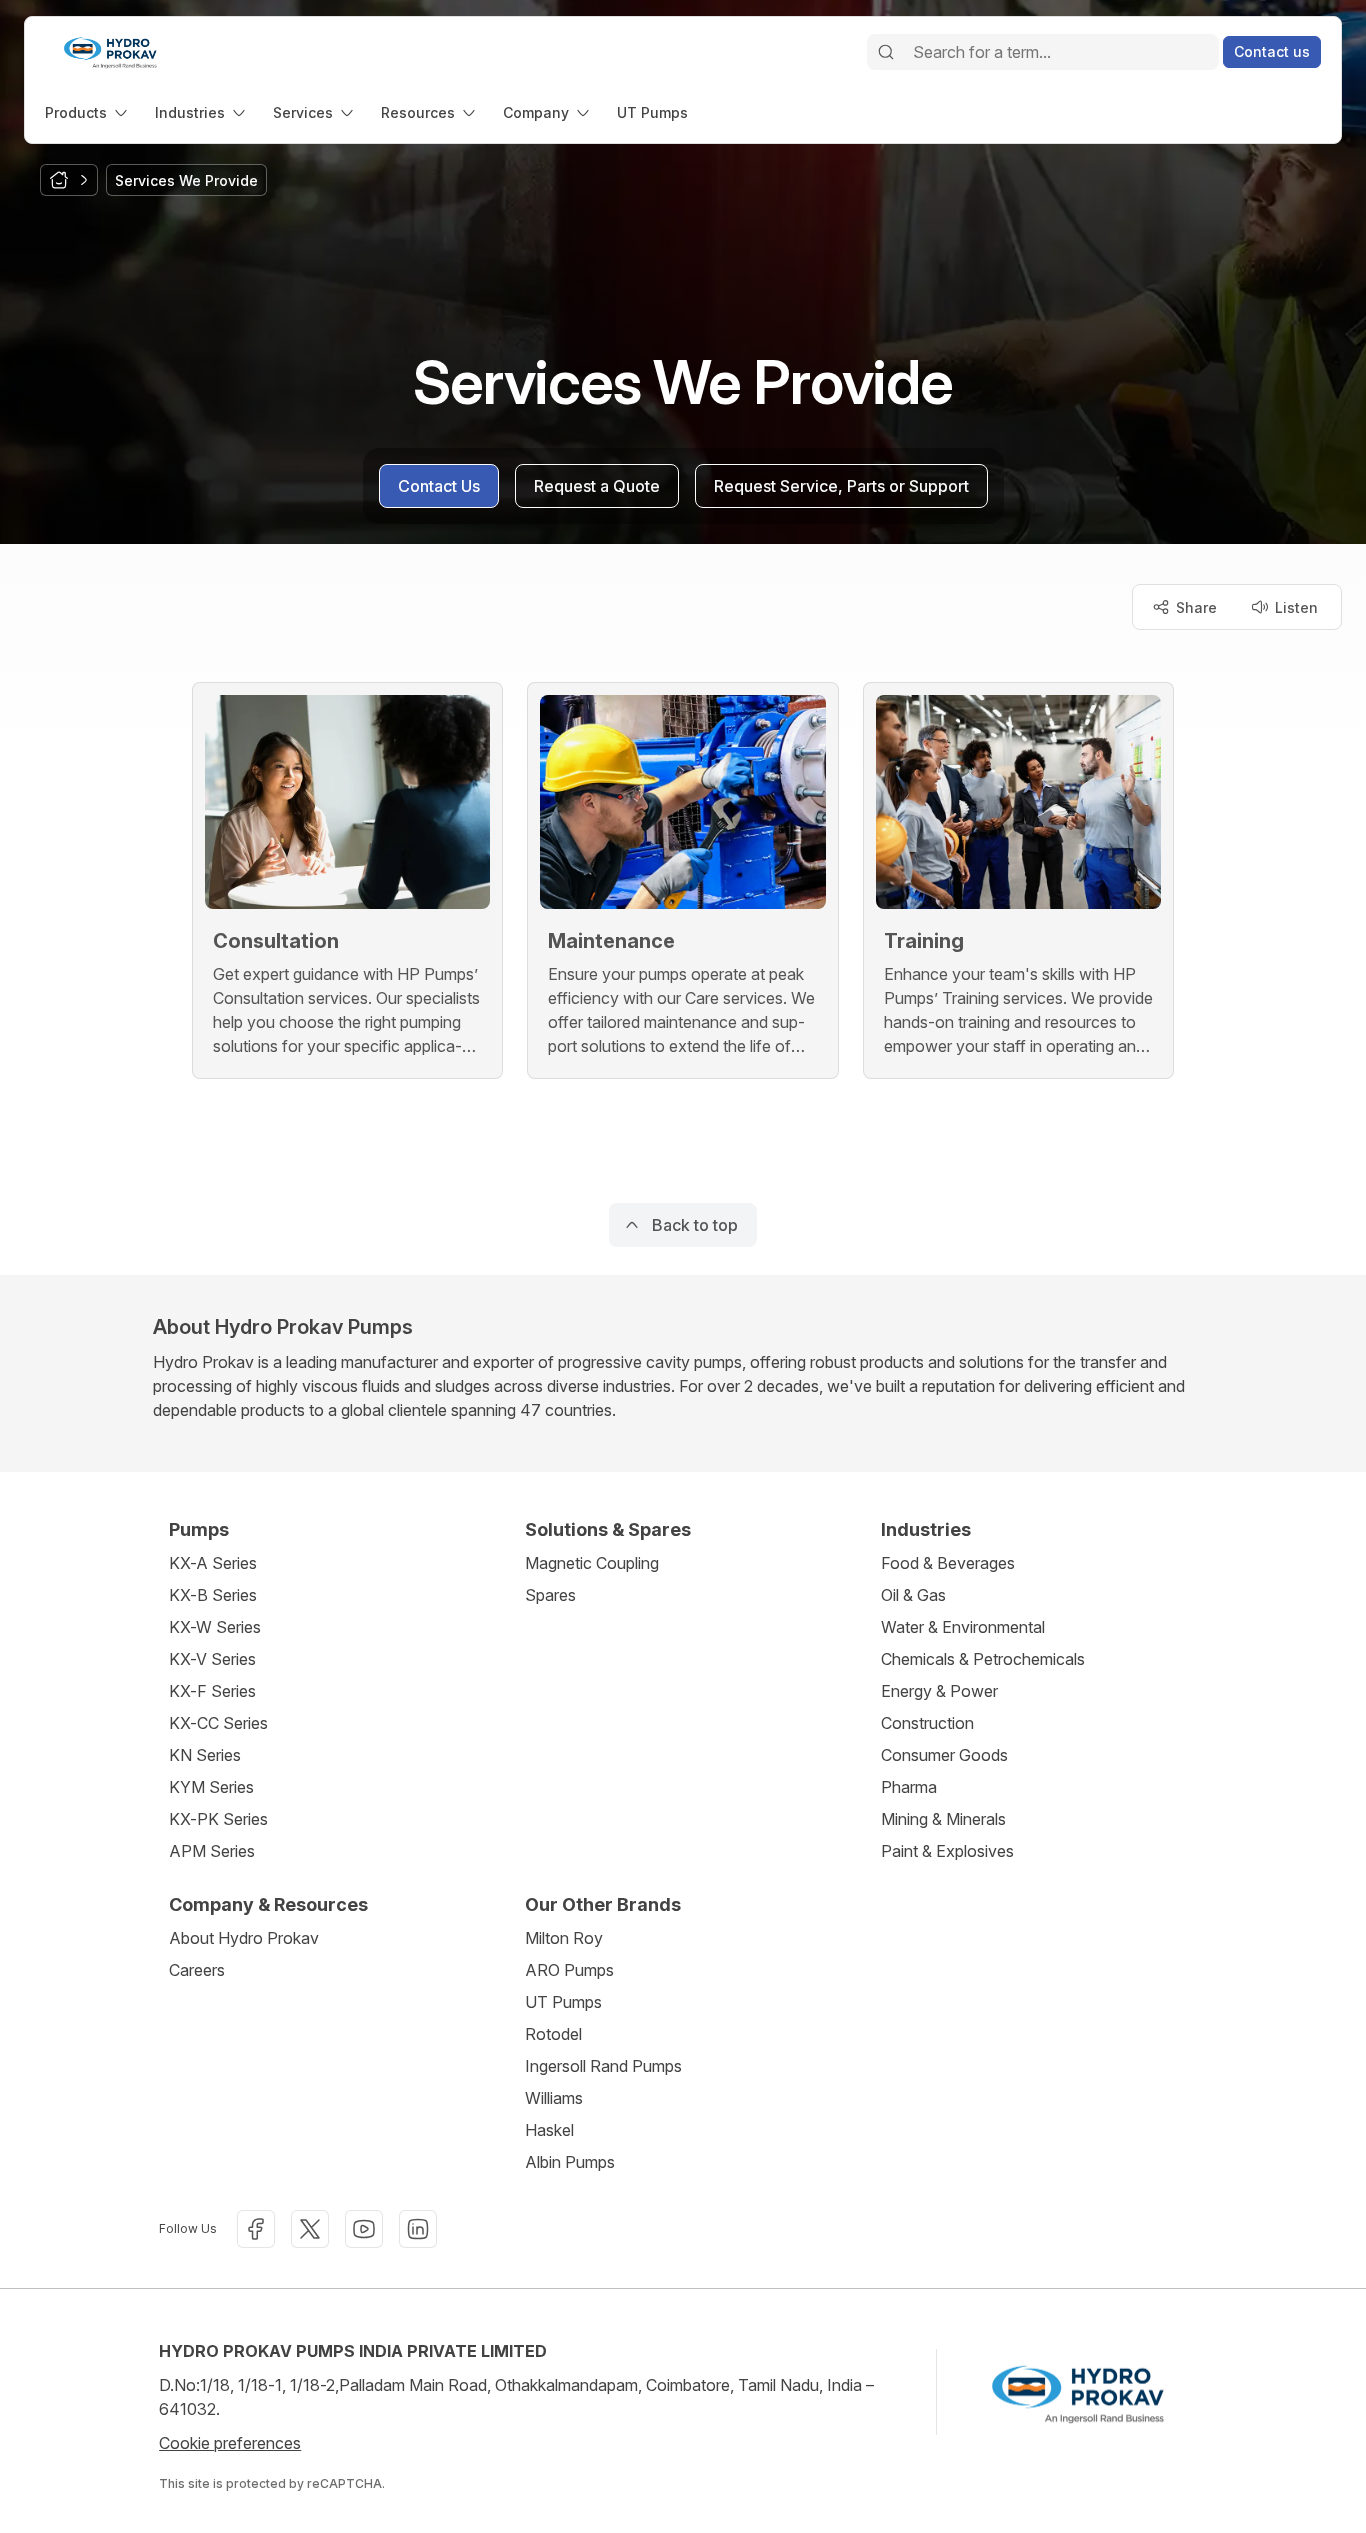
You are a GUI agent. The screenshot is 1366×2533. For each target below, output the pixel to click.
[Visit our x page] (310, 2229)
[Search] (886, 52)
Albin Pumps (570, 2162)
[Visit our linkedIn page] (418, 2229)
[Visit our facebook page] (256, 2229)
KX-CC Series (218, 1723)
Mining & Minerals (943, 1819)
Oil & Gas (913, 1595)
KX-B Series (213, 1595)
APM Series (212, 1851)
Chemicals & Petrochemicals (983, 1659)
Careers (197, 1970)
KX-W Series (215, 1627)
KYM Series (211, 1787)
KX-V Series (212, 1659)
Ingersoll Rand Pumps (603, 2066)
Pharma (909, 1787)
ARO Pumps (569, 1970)
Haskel (549, 2130)
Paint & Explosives (947, 1851)
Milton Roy (564, 1938)
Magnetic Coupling (592, 1563)
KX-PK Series (218, 1819)
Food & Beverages (948, 1563)
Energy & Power (939, 1691)
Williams (554, 2098)
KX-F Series (212, 1691)
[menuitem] (88, 112)
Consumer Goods (944, 1755)
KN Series (205, 1755)
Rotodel (553, 2034)
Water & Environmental (963, 1627)
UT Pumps (563, 2002)
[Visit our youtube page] (364, 2229)
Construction (927, 1723)
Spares (550, 1595)
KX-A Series (213, 1563)
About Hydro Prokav (244, 1938)
